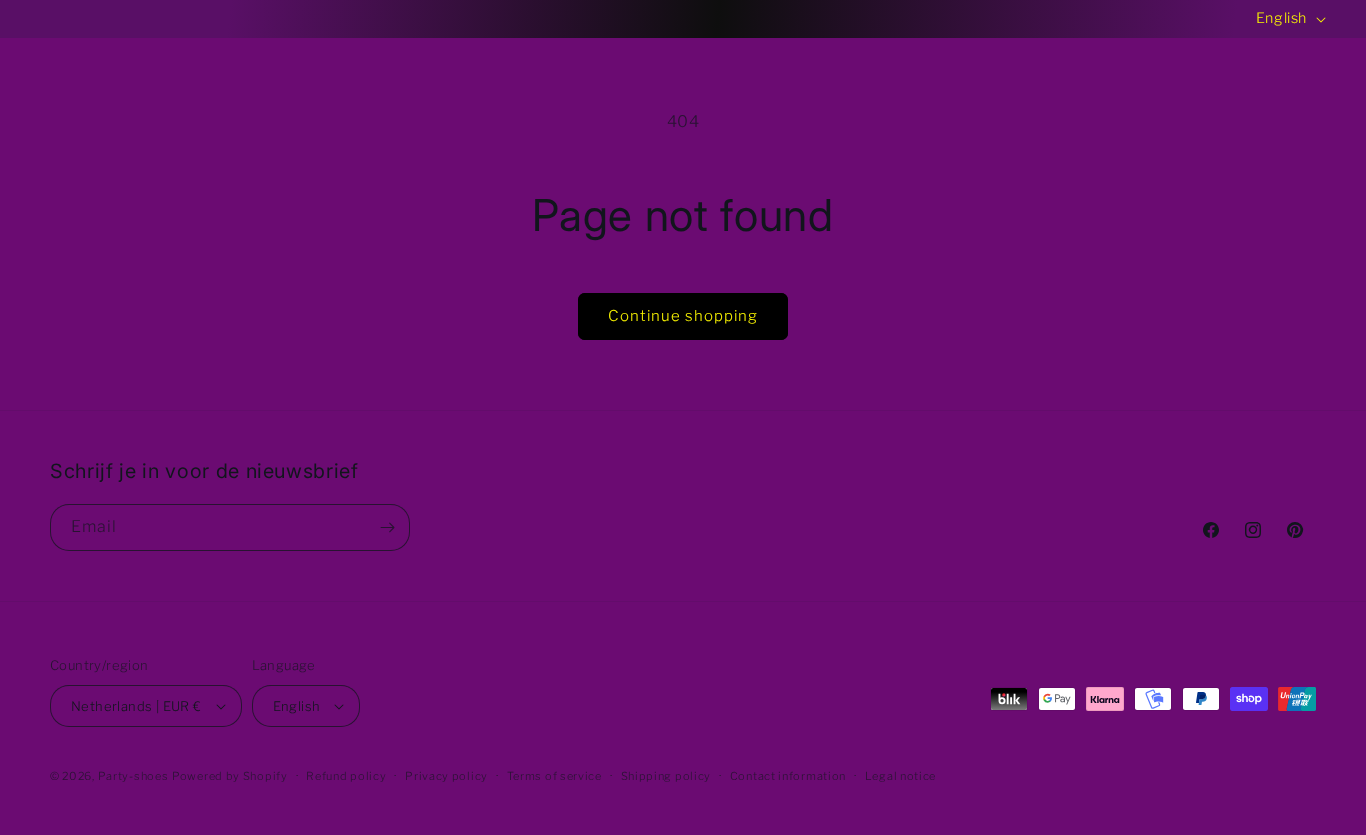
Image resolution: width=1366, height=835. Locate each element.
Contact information (788, 776)
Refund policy (346, 776)
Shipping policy (666, 776)
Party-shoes (133, 776)
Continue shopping (683, 316)
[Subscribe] (387, 527)
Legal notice (900, 776)
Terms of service (554, 776)
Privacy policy (446, 776)
